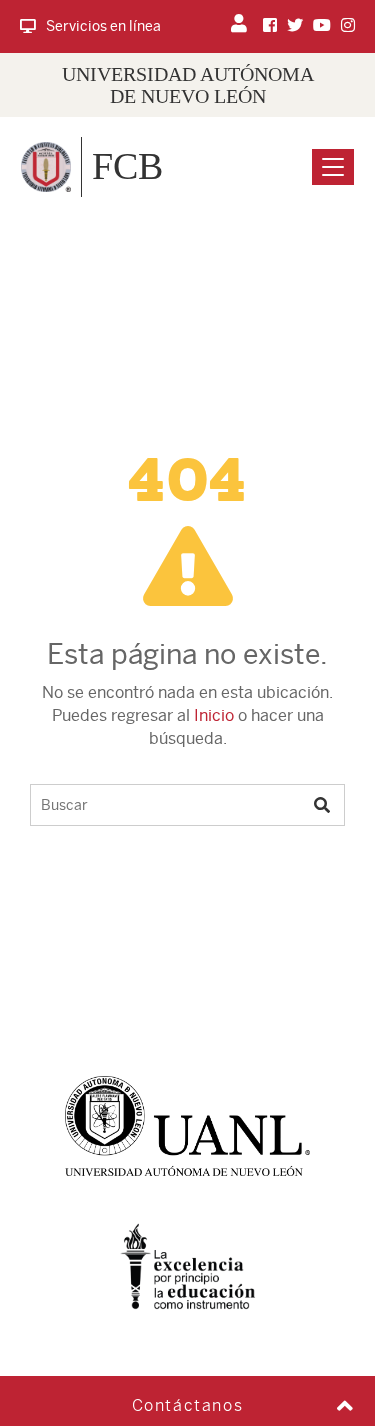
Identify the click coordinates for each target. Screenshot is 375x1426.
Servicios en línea (103, 26)
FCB (127, 166)
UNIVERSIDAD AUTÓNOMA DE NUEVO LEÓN (188, 85)
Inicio (214, 715)
